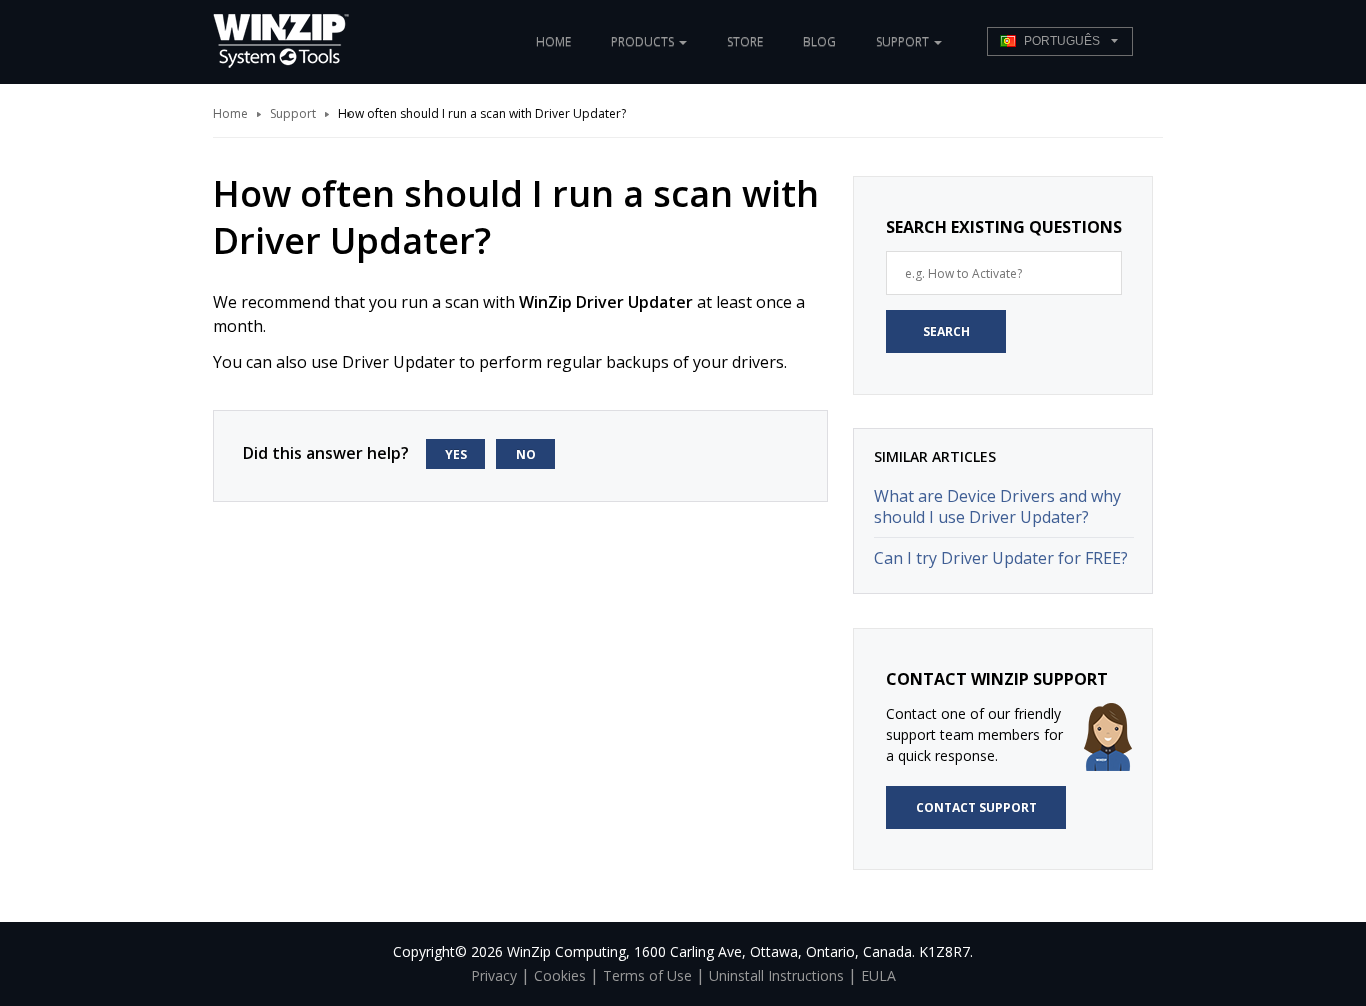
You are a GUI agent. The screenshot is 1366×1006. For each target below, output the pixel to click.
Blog (819, 41)
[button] (1060, 41)
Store (745, 41)
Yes (456, 454)
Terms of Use (647, 975)
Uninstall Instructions (776, 975)
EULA (878, 975)
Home (553, 41)
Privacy (494, 975)
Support (293, 113)
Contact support (976, 807)
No (526, 454)
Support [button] (904, 41)
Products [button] (644, 41)
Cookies (560, 975)
